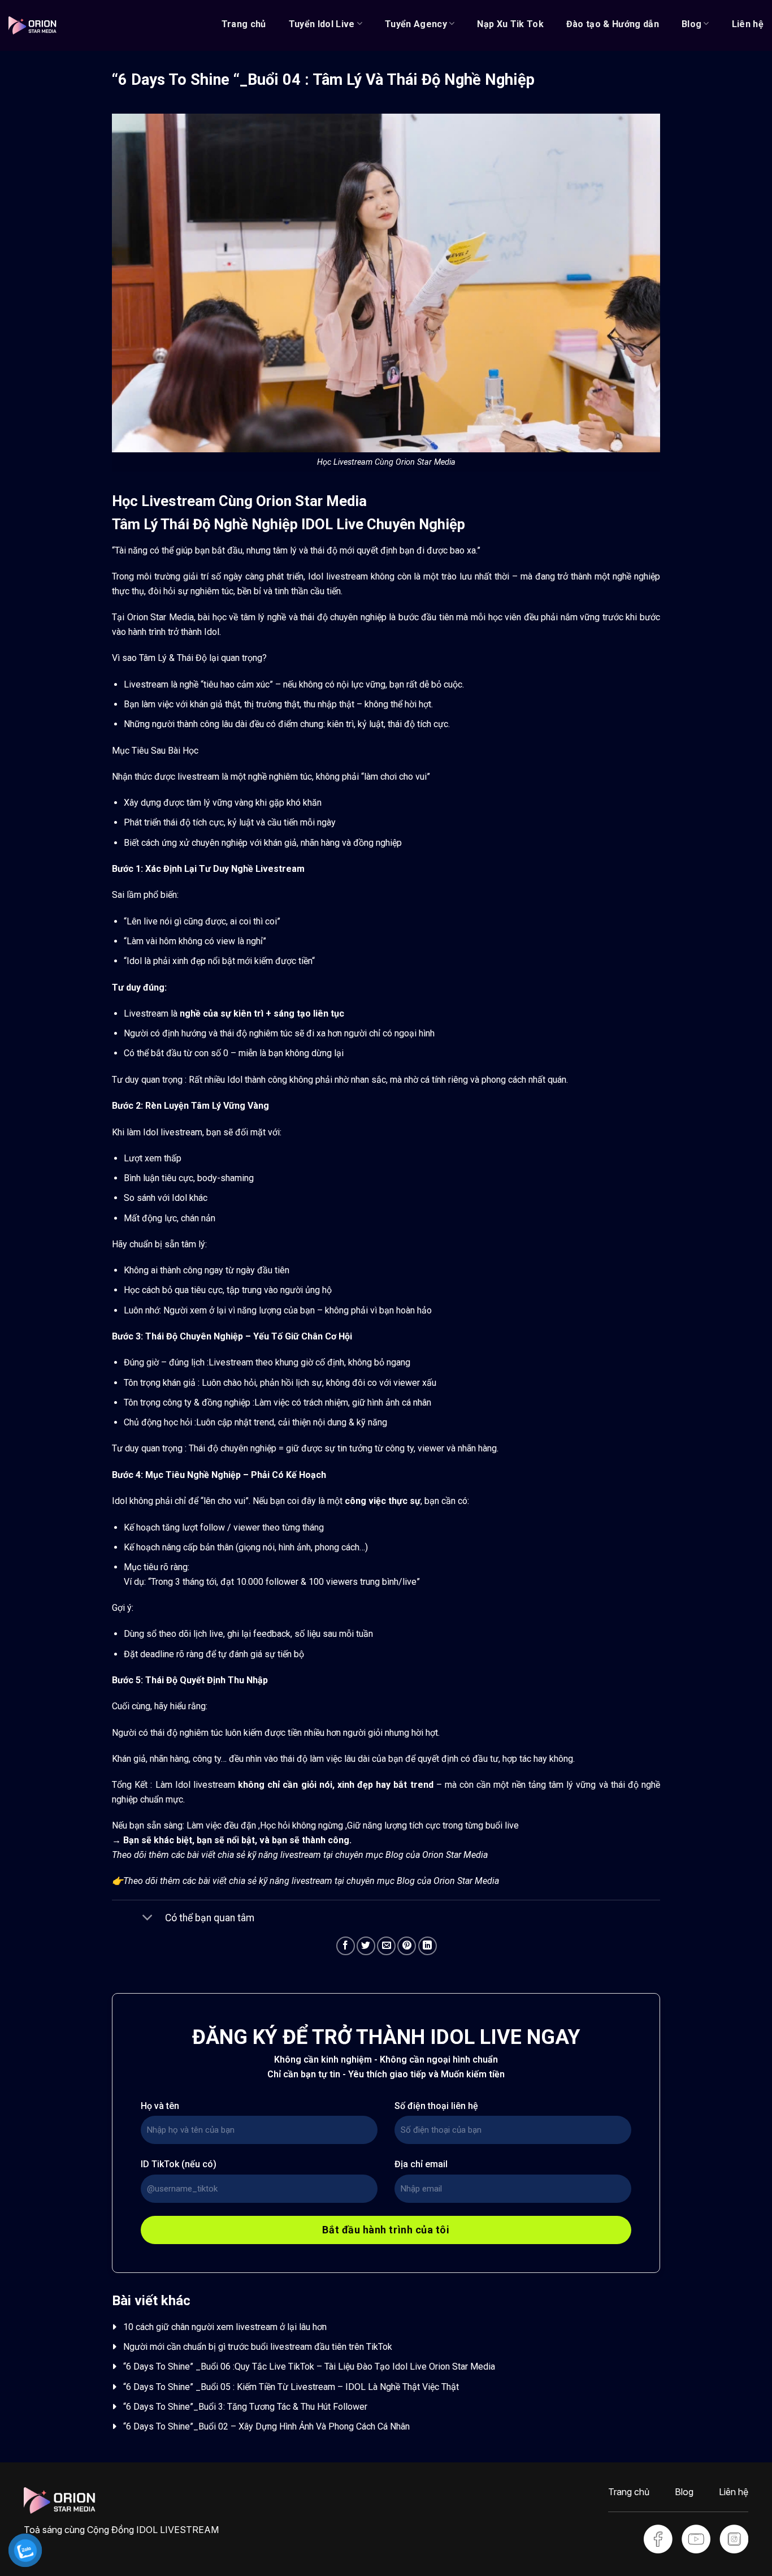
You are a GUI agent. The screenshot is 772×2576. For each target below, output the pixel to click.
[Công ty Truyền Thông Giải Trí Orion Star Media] (32, 25)
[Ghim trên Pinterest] (407, 1946)
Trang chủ (244, 24)
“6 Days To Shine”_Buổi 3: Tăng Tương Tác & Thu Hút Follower (245, 2407)
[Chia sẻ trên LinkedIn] (428, 1946)
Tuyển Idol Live (322, 24)
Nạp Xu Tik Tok (510, 24)
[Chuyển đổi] (147, 1919)
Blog (691, 24)
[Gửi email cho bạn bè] (386, 1946)
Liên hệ (748, 24)
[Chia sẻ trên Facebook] (346, 1946)
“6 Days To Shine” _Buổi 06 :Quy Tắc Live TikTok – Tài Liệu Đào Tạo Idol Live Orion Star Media (309, 2367)
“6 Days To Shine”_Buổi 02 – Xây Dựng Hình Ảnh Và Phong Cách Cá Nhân (266, 2426)
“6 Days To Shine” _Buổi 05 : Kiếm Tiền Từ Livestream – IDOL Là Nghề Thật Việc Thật (292, 2387)
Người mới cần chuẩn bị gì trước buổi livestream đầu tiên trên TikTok (258, 2347)
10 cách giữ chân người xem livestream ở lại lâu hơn (225, 2327)
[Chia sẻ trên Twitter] (366, 1946)
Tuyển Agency (416, 24)
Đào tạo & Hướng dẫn (613, 24)
